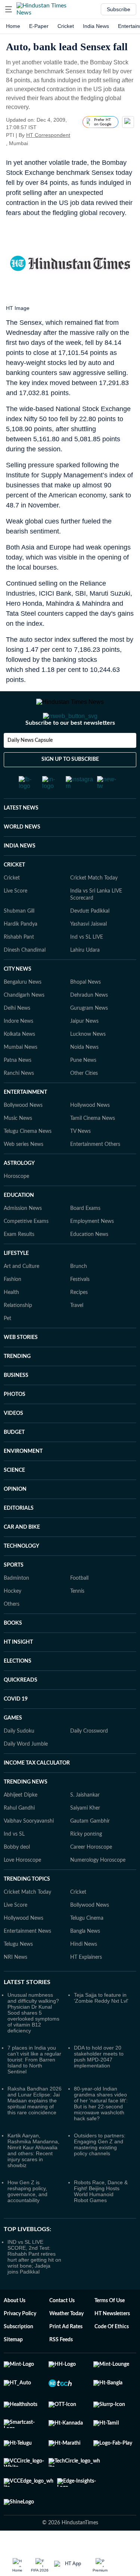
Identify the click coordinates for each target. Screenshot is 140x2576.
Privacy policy (20, 2343)
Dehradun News (89, 1025)
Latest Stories (27, 2012)
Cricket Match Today (94, 908)
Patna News (18, 1090)
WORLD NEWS (22, 857)
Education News (89, 1264)
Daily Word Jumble (26, 1774)
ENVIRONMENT (23, 1481)
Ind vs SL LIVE (87, 967)
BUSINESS (16, 1405)
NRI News (15, 1987)
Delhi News (17, 1038)
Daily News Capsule (30, 770)
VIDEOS (13, 1443)
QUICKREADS (21, 1710)
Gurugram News (89, 1038)
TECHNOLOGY (21, 1576)
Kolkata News (19, 1064)
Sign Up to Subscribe (70, 789)
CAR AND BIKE (22, 1557)
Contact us (62, 2330)
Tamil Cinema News (93, 1148)
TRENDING (17, 1386)
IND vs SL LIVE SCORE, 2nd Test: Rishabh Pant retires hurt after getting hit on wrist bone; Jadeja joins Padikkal (34, 2287)
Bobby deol (17, 1877)
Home (13, 26)
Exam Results (19, 1264)
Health (11, 1322)
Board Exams (85, 1238)
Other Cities (84, 1103)
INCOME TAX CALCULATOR (37, 1793)
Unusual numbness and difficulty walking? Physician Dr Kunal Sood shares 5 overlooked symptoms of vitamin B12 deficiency (33, 2042)
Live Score (15, 921)
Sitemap (13, 2370)
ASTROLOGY (19, 1193)
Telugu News (18, 1974)
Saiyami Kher (85, 1838)
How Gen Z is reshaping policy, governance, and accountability (27, 2221)
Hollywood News (90, 1135)
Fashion (13, 1309)
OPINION (15, 1519)
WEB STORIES (21, 1367)
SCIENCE (14, 1500)
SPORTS (14, 1595)
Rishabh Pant (19, 967)
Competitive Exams (26, 1251)
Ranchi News (19, 1103)
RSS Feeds (61, 2370)
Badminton (16, 1608)
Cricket (66, 26)
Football (79, 1608)
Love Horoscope (22, 1890)
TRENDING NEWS (26, 1812)
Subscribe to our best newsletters (70, 753)
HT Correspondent (48, 135)
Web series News (24, 1174)
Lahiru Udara (85, 980)
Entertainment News (27, 1961)
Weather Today (66, 2343)
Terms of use (110, 2330)
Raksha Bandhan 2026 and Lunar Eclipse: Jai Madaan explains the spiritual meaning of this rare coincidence (35, 2130)
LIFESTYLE (16, 1283)
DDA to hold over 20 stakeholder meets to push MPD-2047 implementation (99, 2086)
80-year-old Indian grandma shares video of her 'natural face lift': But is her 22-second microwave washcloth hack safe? (101, 2133)
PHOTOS (15, 1424)
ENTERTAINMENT (25, 1122)
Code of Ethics (112, 2356)
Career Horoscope (91, 1877)
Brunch (79, 1296)
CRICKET (14, 895)
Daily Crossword (89, 1761)
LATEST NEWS (21, 838)
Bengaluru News (23, 1012)
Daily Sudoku (19, 1761)
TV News (80, 1161)
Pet (7, 1348)
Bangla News (85, 1961)
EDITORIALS (19, 1538)
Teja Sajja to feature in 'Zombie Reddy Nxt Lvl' (101, 2028)
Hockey (13, 1621)
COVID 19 (16, 1729)
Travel (77, 1335)
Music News (18, 1148)
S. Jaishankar (85, 1825)
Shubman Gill (19, 941)
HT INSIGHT (18, 1672)
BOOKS (13, 1653)
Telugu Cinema (87, 1948)
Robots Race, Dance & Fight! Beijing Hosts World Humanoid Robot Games (101, 2221)
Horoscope (16, 1206)
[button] (9, 9)
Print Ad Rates (66, 2356)
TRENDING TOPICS (27, 1909)
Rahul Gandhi (19, 1838)
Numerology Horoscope (98, 1890)
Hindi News (84, 1974)
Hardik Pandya (21, 954)
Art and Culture (21, 1296)
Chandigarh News (24, 1025)
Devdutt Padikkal (90, 941)
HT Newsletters (112, 2343)
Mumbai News (21, 1077)
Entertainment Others (95, 1174)
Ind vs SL (14, 1864)
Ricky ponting (86, 1864)
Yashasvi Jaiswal (88, 954)
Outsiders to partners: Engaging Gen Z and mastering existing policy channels (100, 2174)
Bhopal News (85, 1012)
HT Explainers (86, 1987)
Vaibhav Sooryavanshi (29, 1851)
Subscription (18, 2356)
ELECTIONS (18, 1691)
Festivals (80, 1309)
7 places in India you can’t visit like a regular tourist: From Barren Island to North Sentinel (34, 2089)
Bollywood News (23, 1135)
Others (12, 1634)
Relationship (18, 1335)
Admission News (23, 1238)
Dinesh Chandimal (25, 980)
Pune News (83, 1090)
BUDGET (14, 1462)
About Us (15, 2330)
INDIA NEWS (20, 876)
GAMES (13, 1748)
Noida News (84, 1077)
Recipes (79, 1322)
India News (96, 26)
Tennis (77, 1621)
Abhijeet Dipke (21, 1825)
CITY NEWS (18, 999)
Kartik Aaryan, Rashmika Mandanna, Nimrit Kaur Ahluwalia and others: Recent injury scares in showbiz (33, 2180)
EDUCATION (19, 1225)
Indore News (18, 1051)
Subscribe (119, 9)
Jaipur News (84, 1051)
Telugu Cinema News (28, 1161)
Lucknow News (88, 1064)
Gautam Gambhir (90, 1851)
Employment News (92, 1251)
